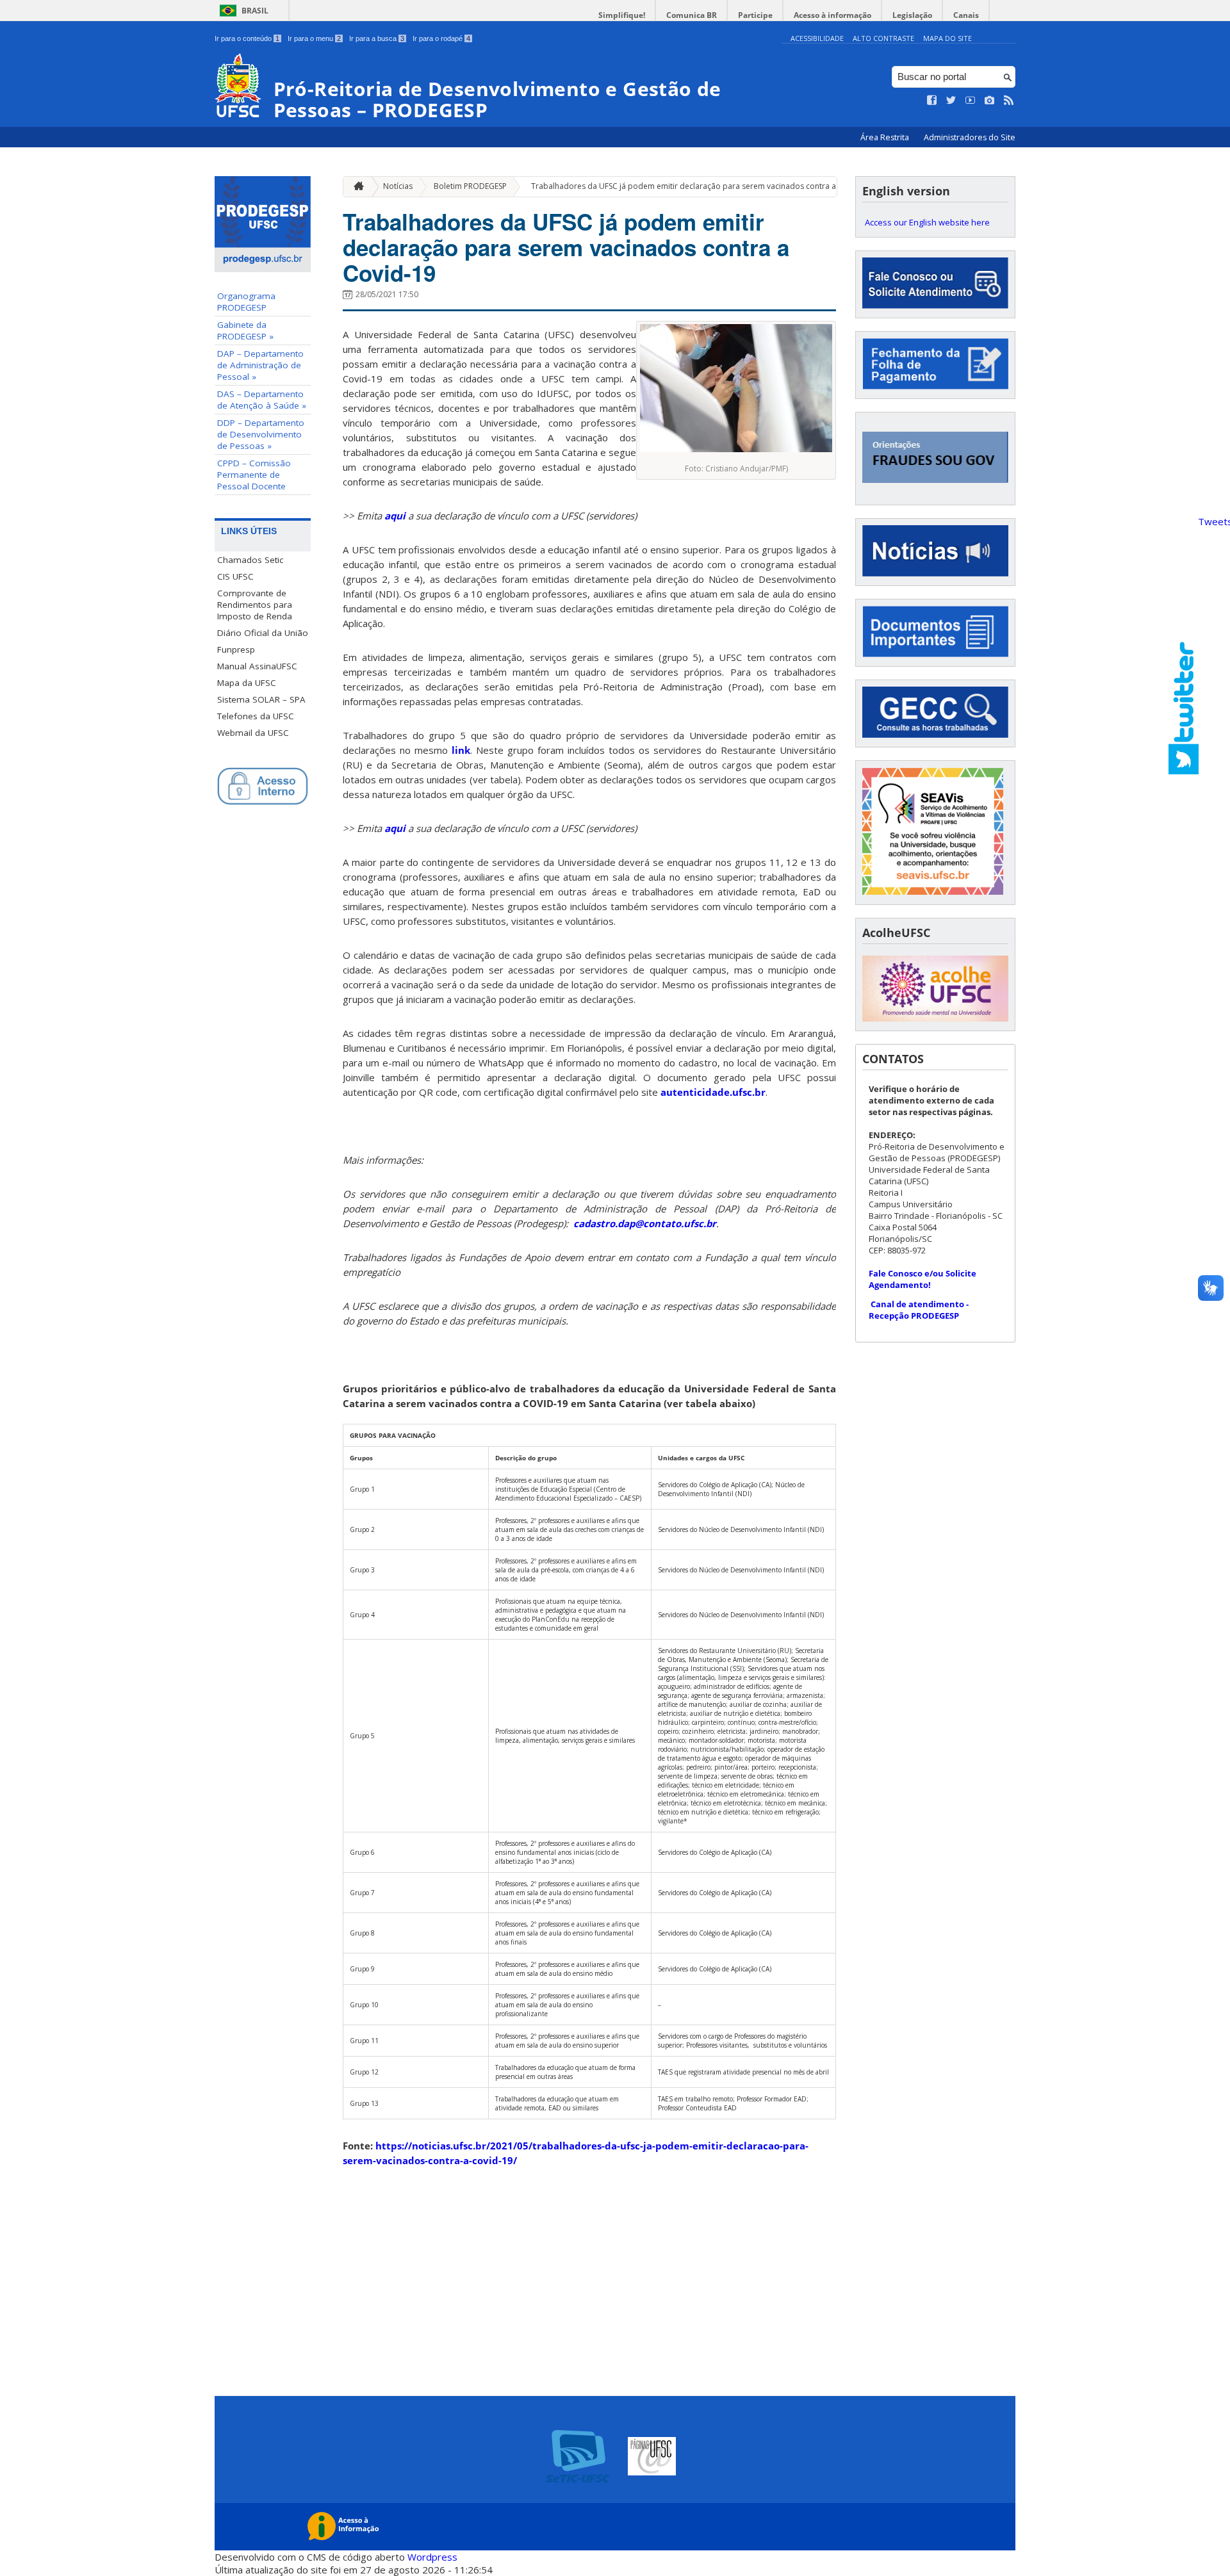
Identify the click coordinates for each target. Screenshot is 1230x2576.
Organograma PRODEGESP (246, 302)
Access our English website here (927, 222)
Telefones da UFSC (256, 716)
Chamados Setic (250, 560)
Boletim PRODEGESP (470, 186)
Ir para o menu (314, 38)
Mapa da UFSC (247, 683)
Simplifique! (622, 15)
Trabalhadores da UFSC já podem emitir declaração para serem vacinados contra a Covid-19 (701, 186)
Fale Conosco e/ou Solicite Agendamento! (922, 1279)
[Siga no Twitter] (951, 101)
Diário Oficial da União (263, 633)
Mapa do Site (947, 38)
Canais (966, 15)
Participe (755, 15)
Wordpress (432, 2557)
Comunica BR (692, 15)
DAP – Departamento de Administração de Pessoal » (260, 365)
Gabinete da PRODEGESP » (245, 330)
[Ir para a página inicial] (356, 187)
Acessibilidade (817, 38)
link (461, 750)
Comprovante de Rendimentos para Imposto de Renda (255, 605)
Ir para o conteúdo (247, 38)
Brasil (255, 11)
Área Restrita (886, 137)
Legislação (912, 15)
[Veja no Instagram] (990, 101)
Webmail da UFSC (253, 733)
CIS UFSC (235, 576)
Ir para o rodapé (441, 38)
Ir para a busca (377, 38)
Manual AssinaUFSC (257, 666)
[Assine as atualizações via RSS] (1009, 101)
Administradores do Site (970, 137)
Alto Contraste (883, 38)
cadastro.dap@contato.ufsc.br (645, 1223)
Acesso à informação (832, 15)
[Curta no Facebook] (932, 101)
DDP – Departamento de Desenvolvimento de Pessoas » (261, 434)
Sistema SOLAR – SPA (261, 699)
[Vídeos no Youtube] (971, 101)
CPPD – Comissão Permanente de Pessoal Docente (254, 475)
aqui (395, 516)
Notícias (398, 186)
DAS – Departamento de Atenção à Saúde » (262, 400)
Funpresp (236, 649)
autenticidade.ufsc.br (713, 1092)
